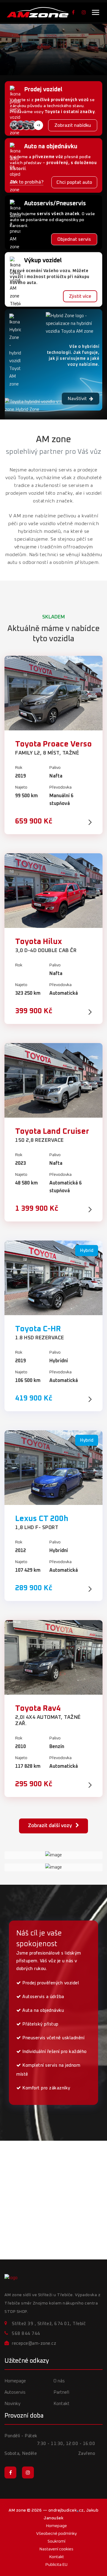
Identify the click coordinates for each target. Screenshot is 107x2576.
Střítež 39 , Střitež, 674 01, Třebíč (49, 2324)
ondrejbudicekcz (66, 2510)
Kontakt (62, 2404)
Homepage (15, 2381)
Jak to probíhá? (27, 182)
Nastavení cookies (56, 2549)
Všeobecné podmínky (56, 2534)
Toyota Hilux (38, 942)
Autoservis (15, 2392)
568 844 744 (26, 2334)
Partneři (61, 2392)
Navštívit (77, 399)
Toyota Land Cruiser (52, 1131)
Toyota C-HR (38, 1329)
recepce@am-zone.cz (34, 2343)
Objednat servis (74, 239)
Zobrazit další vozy (51, 1826)
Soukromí (56, 2541)
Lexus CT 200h (42, 1519)
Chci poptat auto (74, 182)
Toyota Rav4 (38, 1708)
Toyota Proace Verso (53, 744)
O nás (59, 2381)
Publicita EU (56, 2565)
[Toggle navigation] (96, 12)
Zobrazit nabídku (73, 125)
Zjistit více (80, 296)
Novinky (12, 2404)
